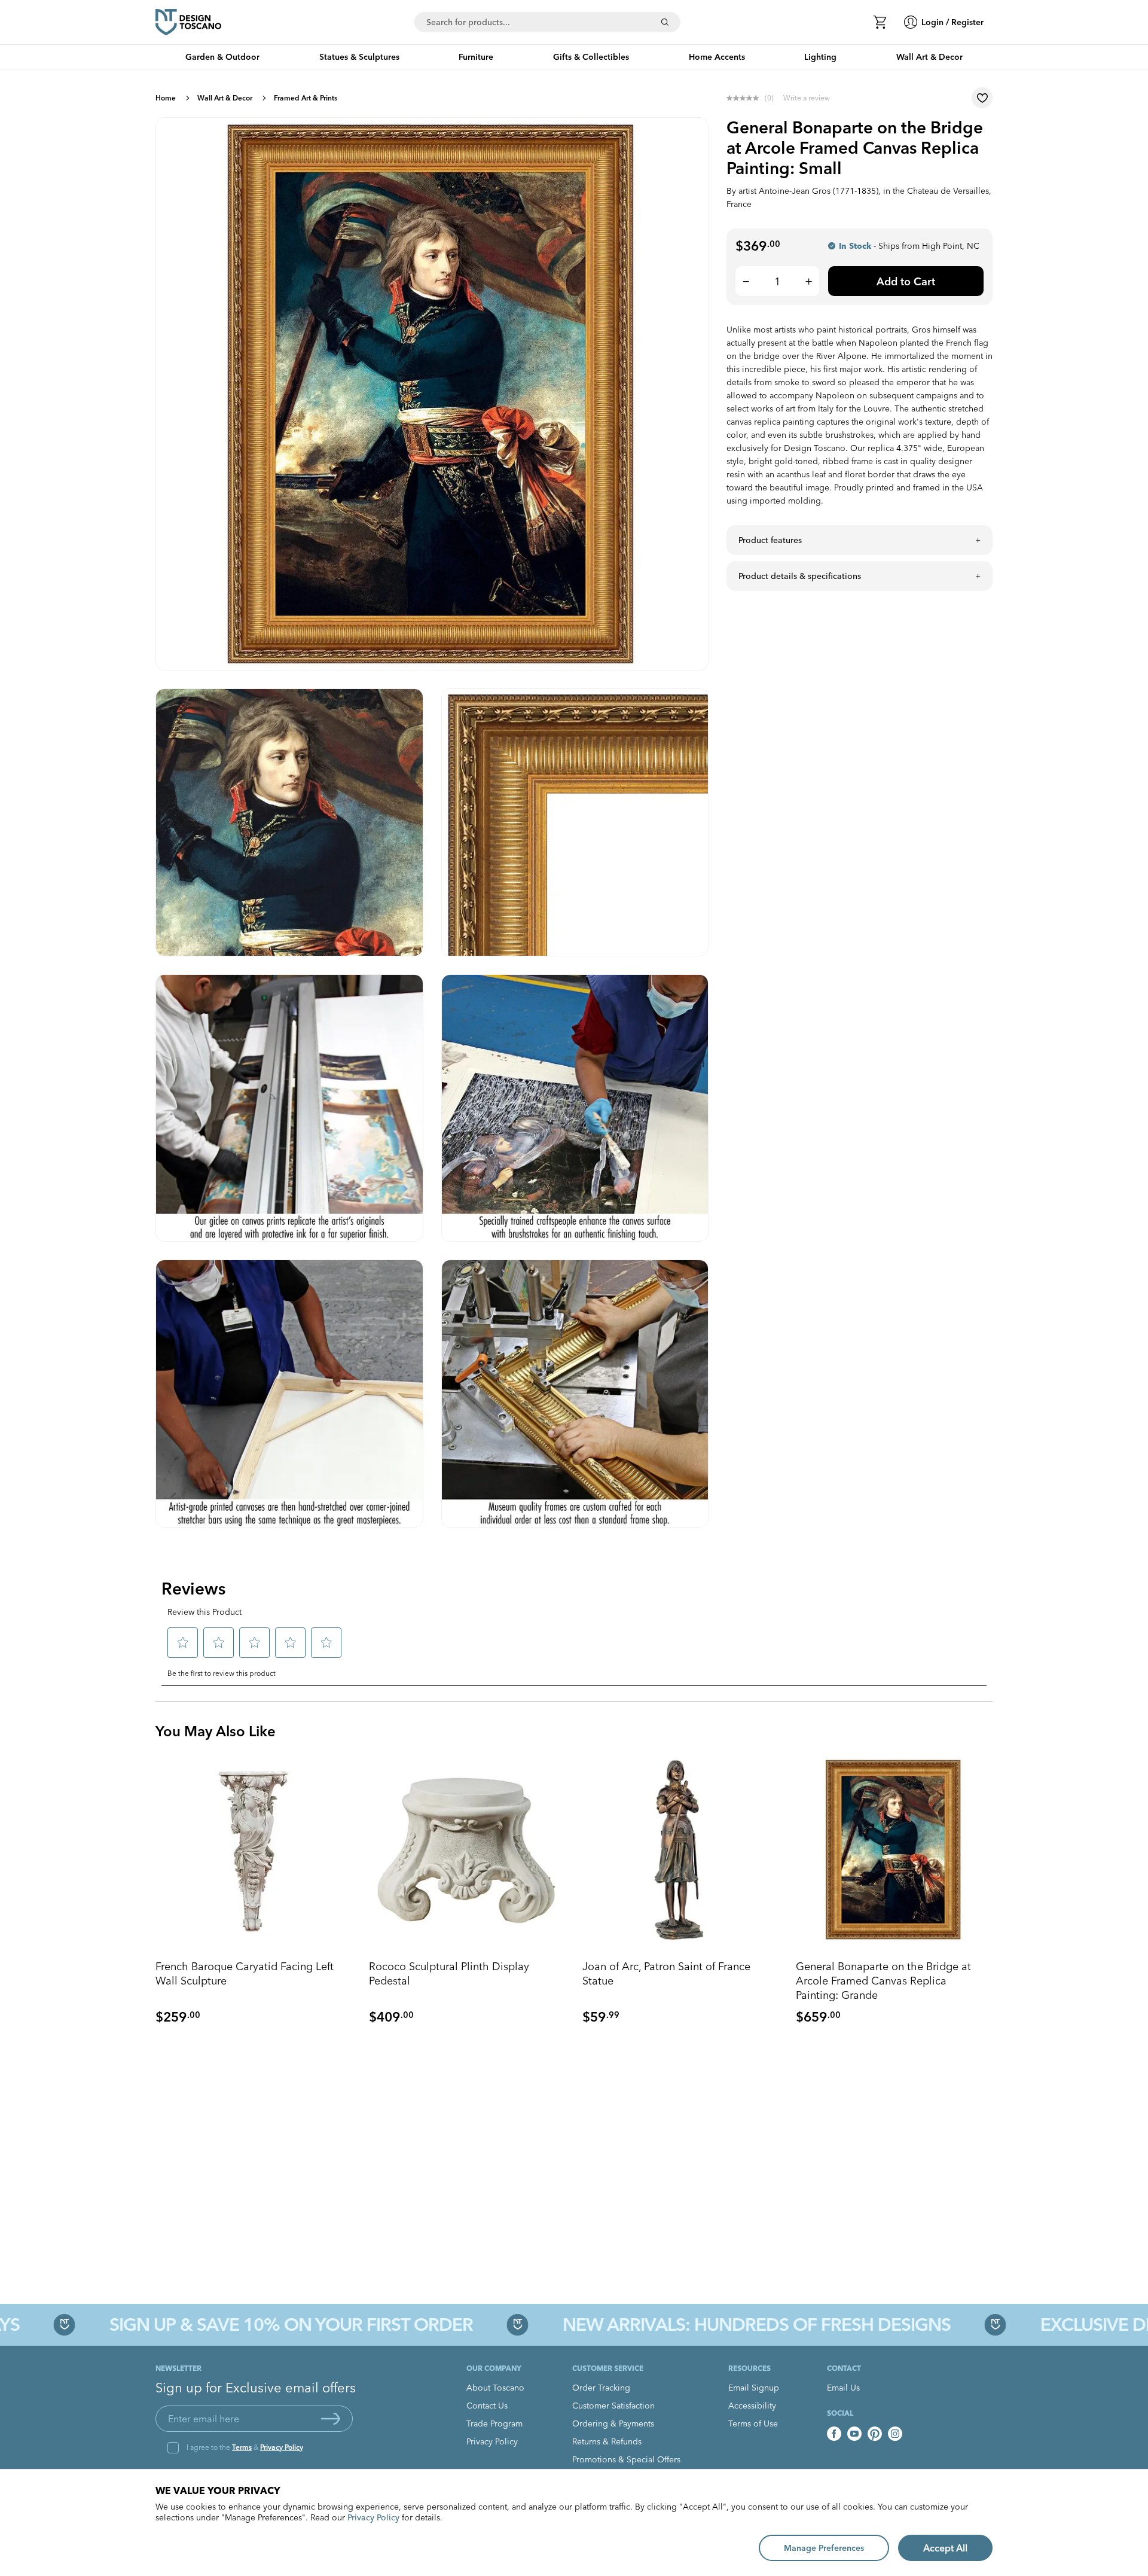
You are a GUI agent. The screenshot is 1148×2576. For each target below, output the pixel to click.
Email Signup (754, 2388)
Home (166, 98)
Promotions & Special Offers (626, 2459)
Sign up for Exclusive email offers (256, 2388)
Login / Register (952, 22)
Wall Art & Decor (225, 98)
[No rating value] (746, 98)
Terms (242, 2447)
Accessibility (752, 2406)
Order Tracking (601, 2388)
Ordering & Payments (613, 2423)
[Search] (665, 22)
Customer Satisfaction (613, 2406)
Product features (770, 540)
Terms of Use (753, 2423)
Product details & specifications (800, 576)
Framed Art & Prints (306, 98)
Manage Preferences (824, 2548)
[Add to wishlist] (982, 98)
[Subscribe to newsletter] (331, 2419)
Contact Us (487, 2406)
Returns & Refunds (607, 2441)
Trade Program (494, 2423)
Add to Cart (906, 281)
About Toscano (495, 2388)
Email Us (843, 2388)
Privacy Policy (282, 2447)
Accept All (945, 2548)
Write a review (807, 98)
